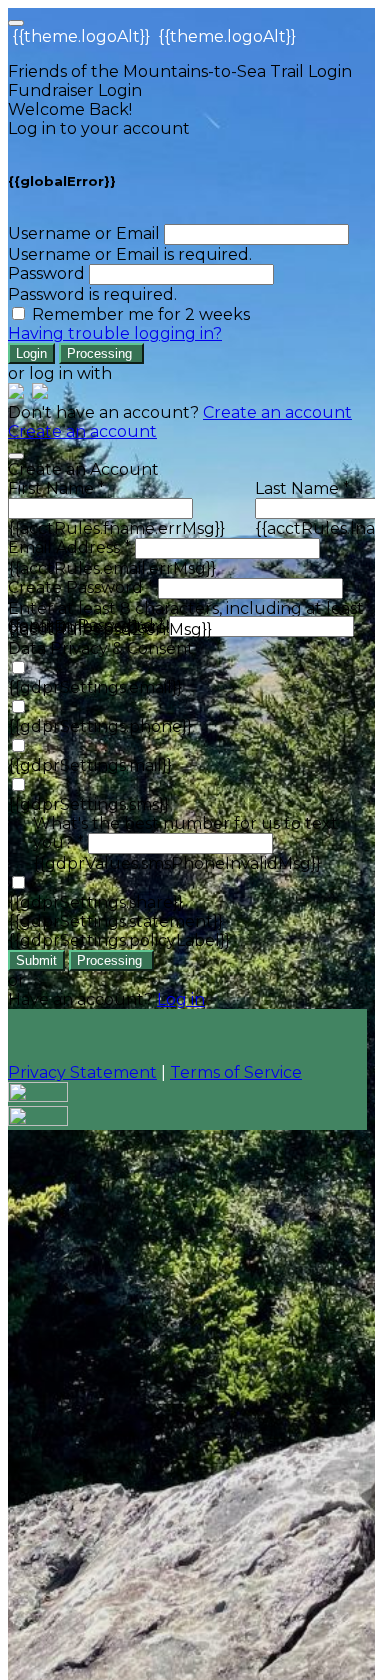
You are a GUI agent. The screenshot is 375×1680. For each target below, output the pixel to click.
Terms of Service (236, 1072)
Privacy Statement (82, 1072)
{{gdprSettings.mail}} (90, 765)
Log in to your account (99, 128)
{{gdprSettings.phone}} (100, 726)
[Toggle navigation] (16, 23)
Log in (181, 999)
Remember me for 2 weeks (141, 314)
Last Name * (302, 488)
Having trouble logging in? (115, 333)
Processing (101, 353)
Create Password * (81, 587)
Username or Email (84, 233)
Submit (36, 960)
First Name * (56, 488)
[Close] (16, 456)
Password (46, 273)
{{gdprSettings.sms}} (88, 804)
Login (31, 353)
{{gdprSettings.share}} (95, 902)
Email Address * (69, 547)
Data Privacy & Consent (101, 648)
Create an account (277, 412)
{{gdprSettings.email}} (95, 687)
